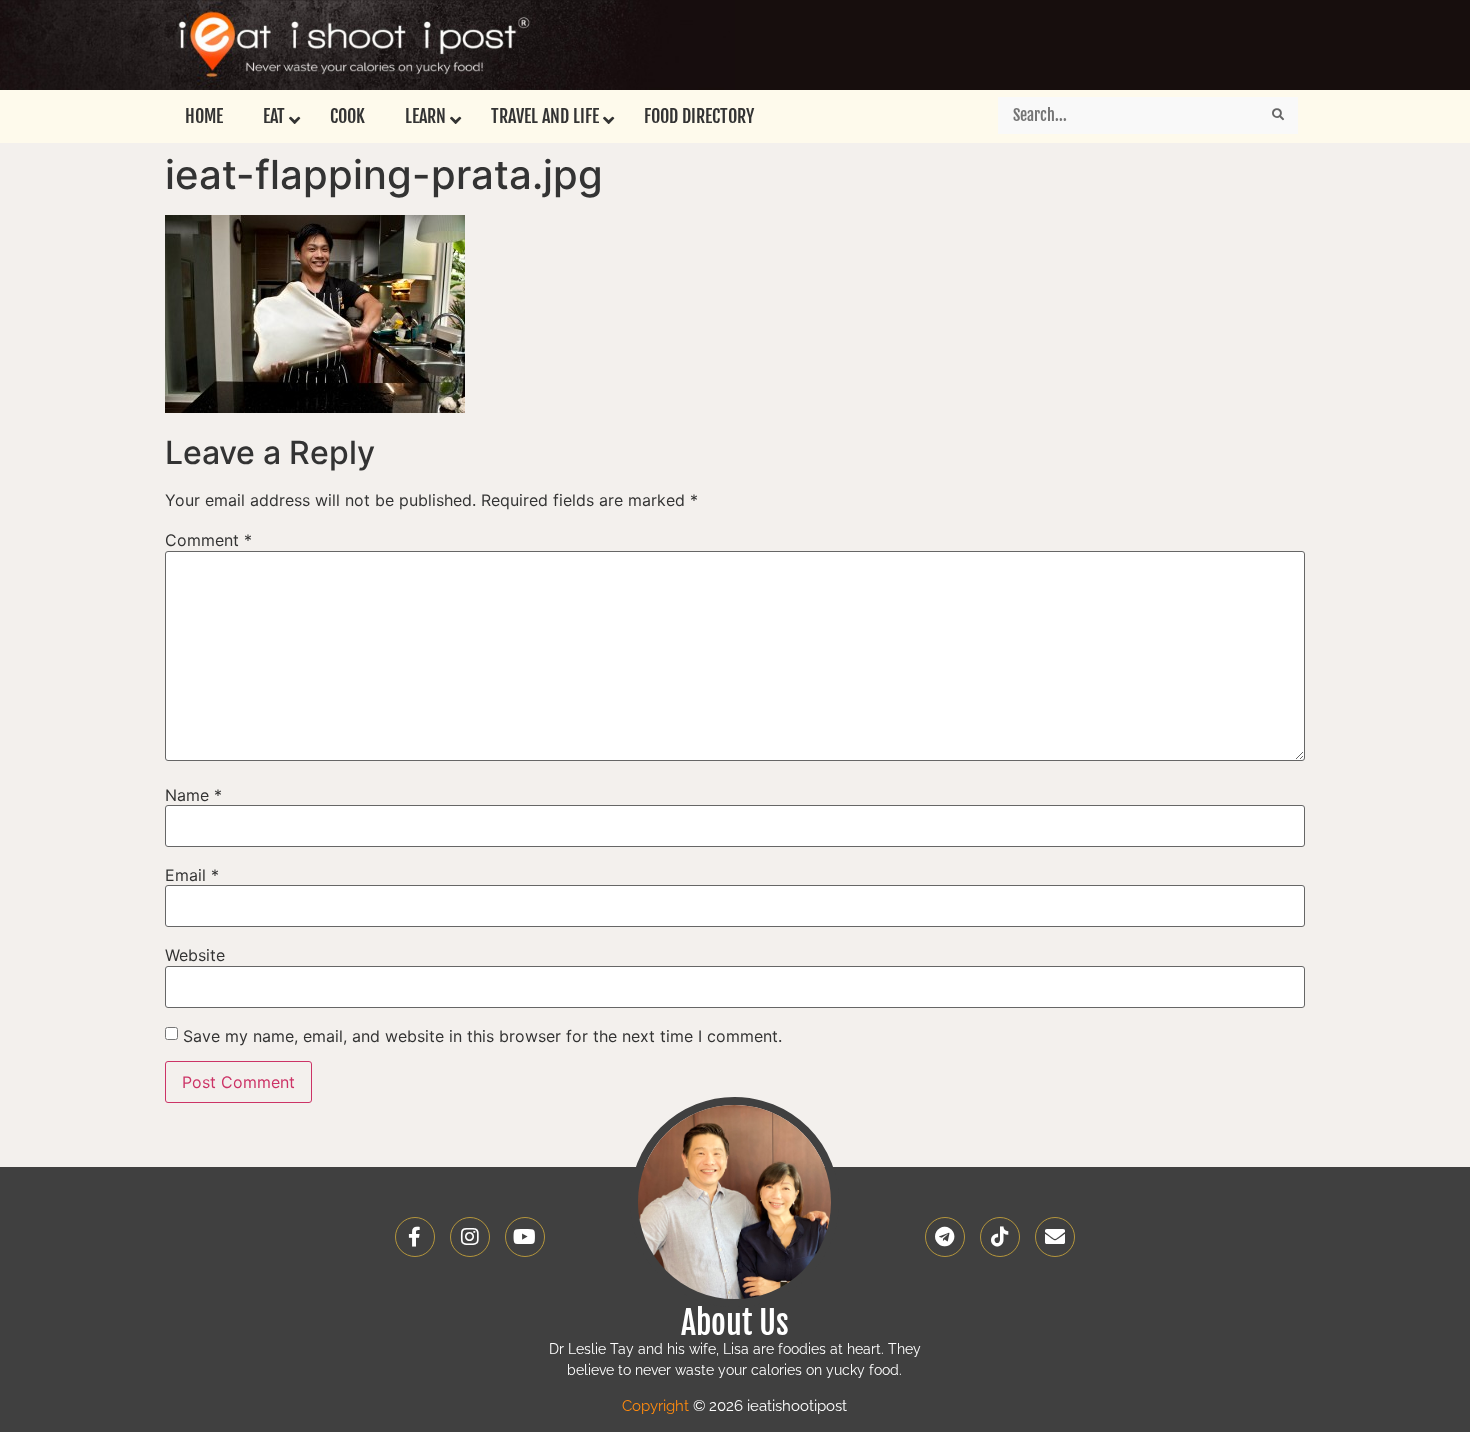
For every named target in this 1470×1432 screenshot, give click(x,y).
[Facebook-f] (415, 1237)
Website (195, 955)
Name (193, 795)
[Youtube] (525, 1237)
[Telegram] (945, 1237)
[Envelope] (1055, 1237)
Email (192, 875)
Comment (208, 540)
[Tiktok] (1000, 1237)
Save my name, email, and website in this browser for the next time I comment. (482, 1036)
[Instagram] (470, 1237)
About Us (735, 1323)
